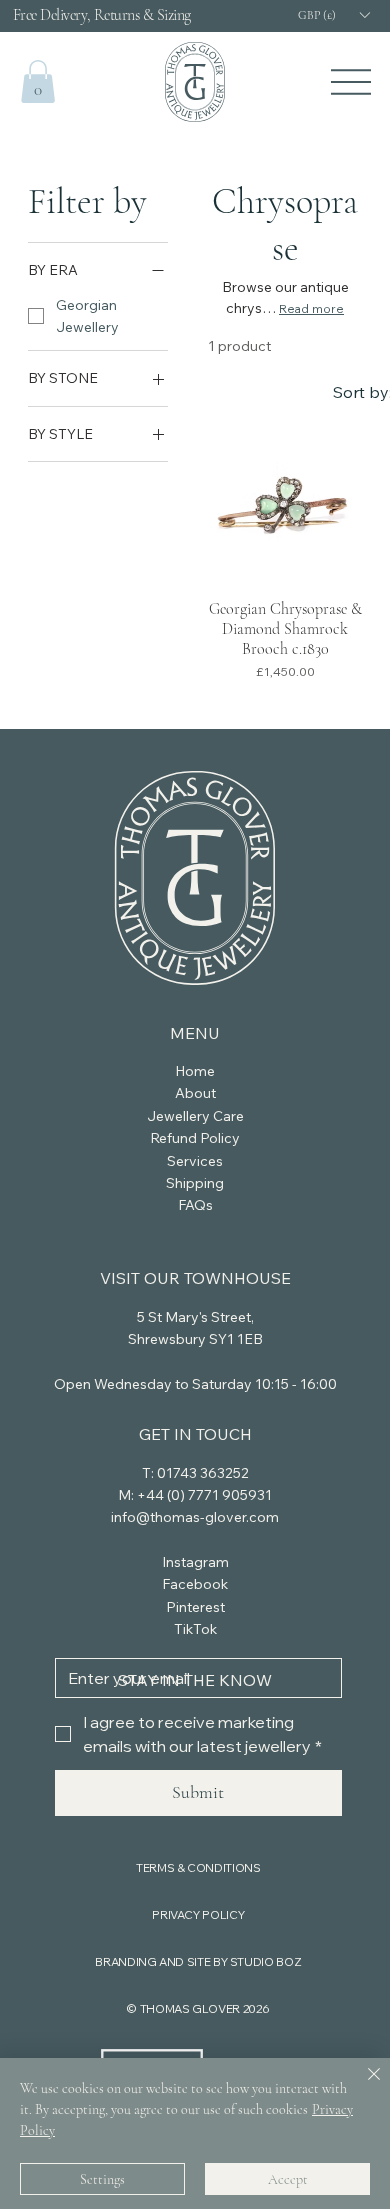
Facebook (195, 1584)
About (195, 1093)
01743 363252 (203, 1473)
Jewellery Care (195, 1116)
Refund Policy (195, 1138)
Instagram (195, 1562)
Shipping (195, 1183)
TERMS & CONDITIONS (198, 1867)
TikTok (195, 1629)
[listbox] (333, 15)
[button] (38, 81)
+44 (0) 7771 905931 (204, 1495)
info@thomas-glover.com (195, 1517)
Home (195, 1071)
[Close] (362, 2086)
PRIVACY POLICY (198, 1914)
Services (195, 1161)
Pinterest (195, 1607)
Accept (288, 2179)
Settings (102, 2179)
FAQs (195, 1205)
